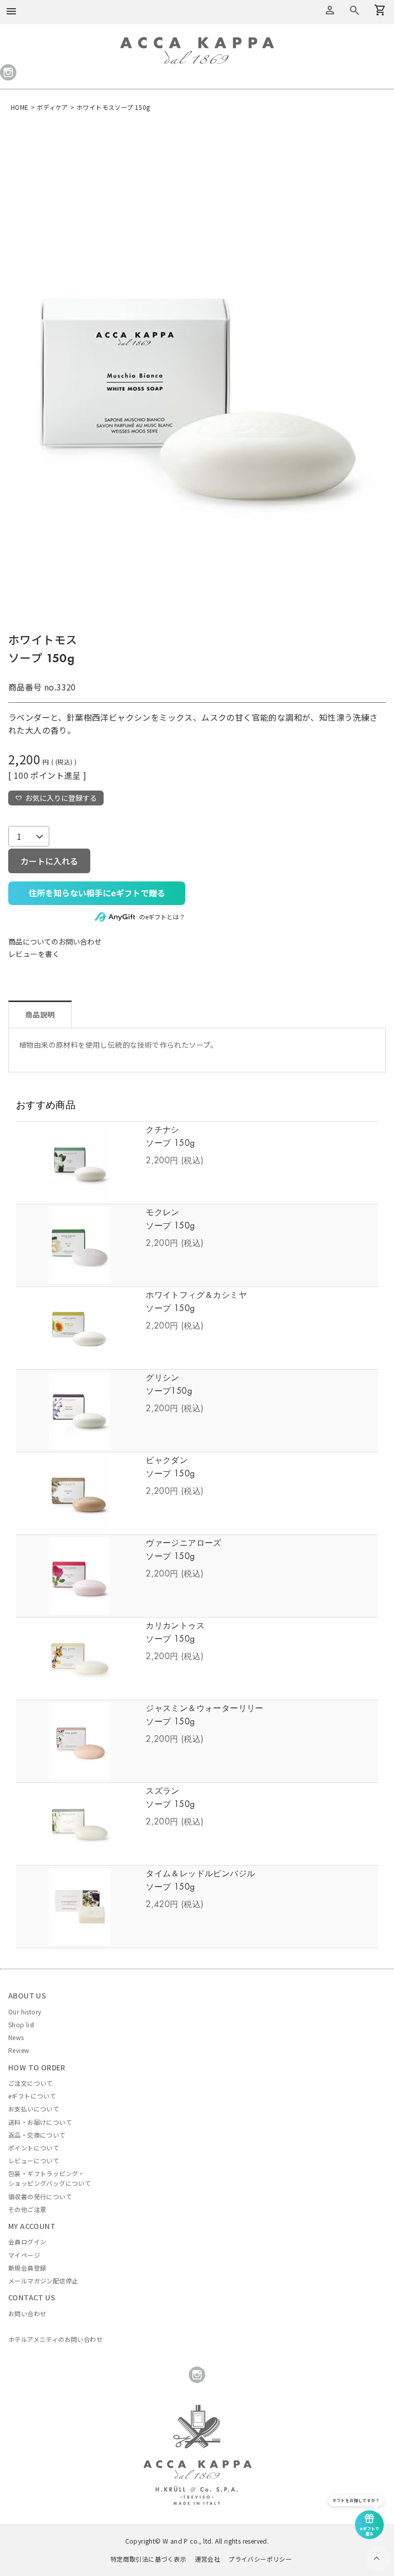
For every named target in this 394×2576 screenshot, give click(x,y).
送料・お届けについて (40, 2122)
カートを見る (354, 10)
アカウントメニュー (330, 10)
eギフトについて (32, 2096)
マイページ (24, 2255)
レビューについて (34, 2160)
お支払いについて (34, 2109)
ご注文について (31, 2083)
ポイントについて (34, 2148)
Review (19, 2050)
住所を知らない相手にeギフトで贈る (97, 893)
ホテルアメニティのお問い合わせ (55, 2339)
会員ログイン (27, 2242)
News (16, 2037)
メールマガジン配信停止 (43, 2281)
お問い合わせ (27, 2313)
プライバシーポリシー (260, 2559)
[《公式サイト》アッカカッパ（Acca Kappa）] (197, 43)
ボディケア (53, 107)
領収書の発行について (40, 2196)
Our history (25, 2012)
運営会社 (208, 2559)
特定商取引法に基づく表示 (149, 2559)
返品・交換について (37, 2135)
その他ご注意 (27, 2209)
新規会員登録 (27, 2268)
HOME (20, 107)
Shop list (22, 2024)
